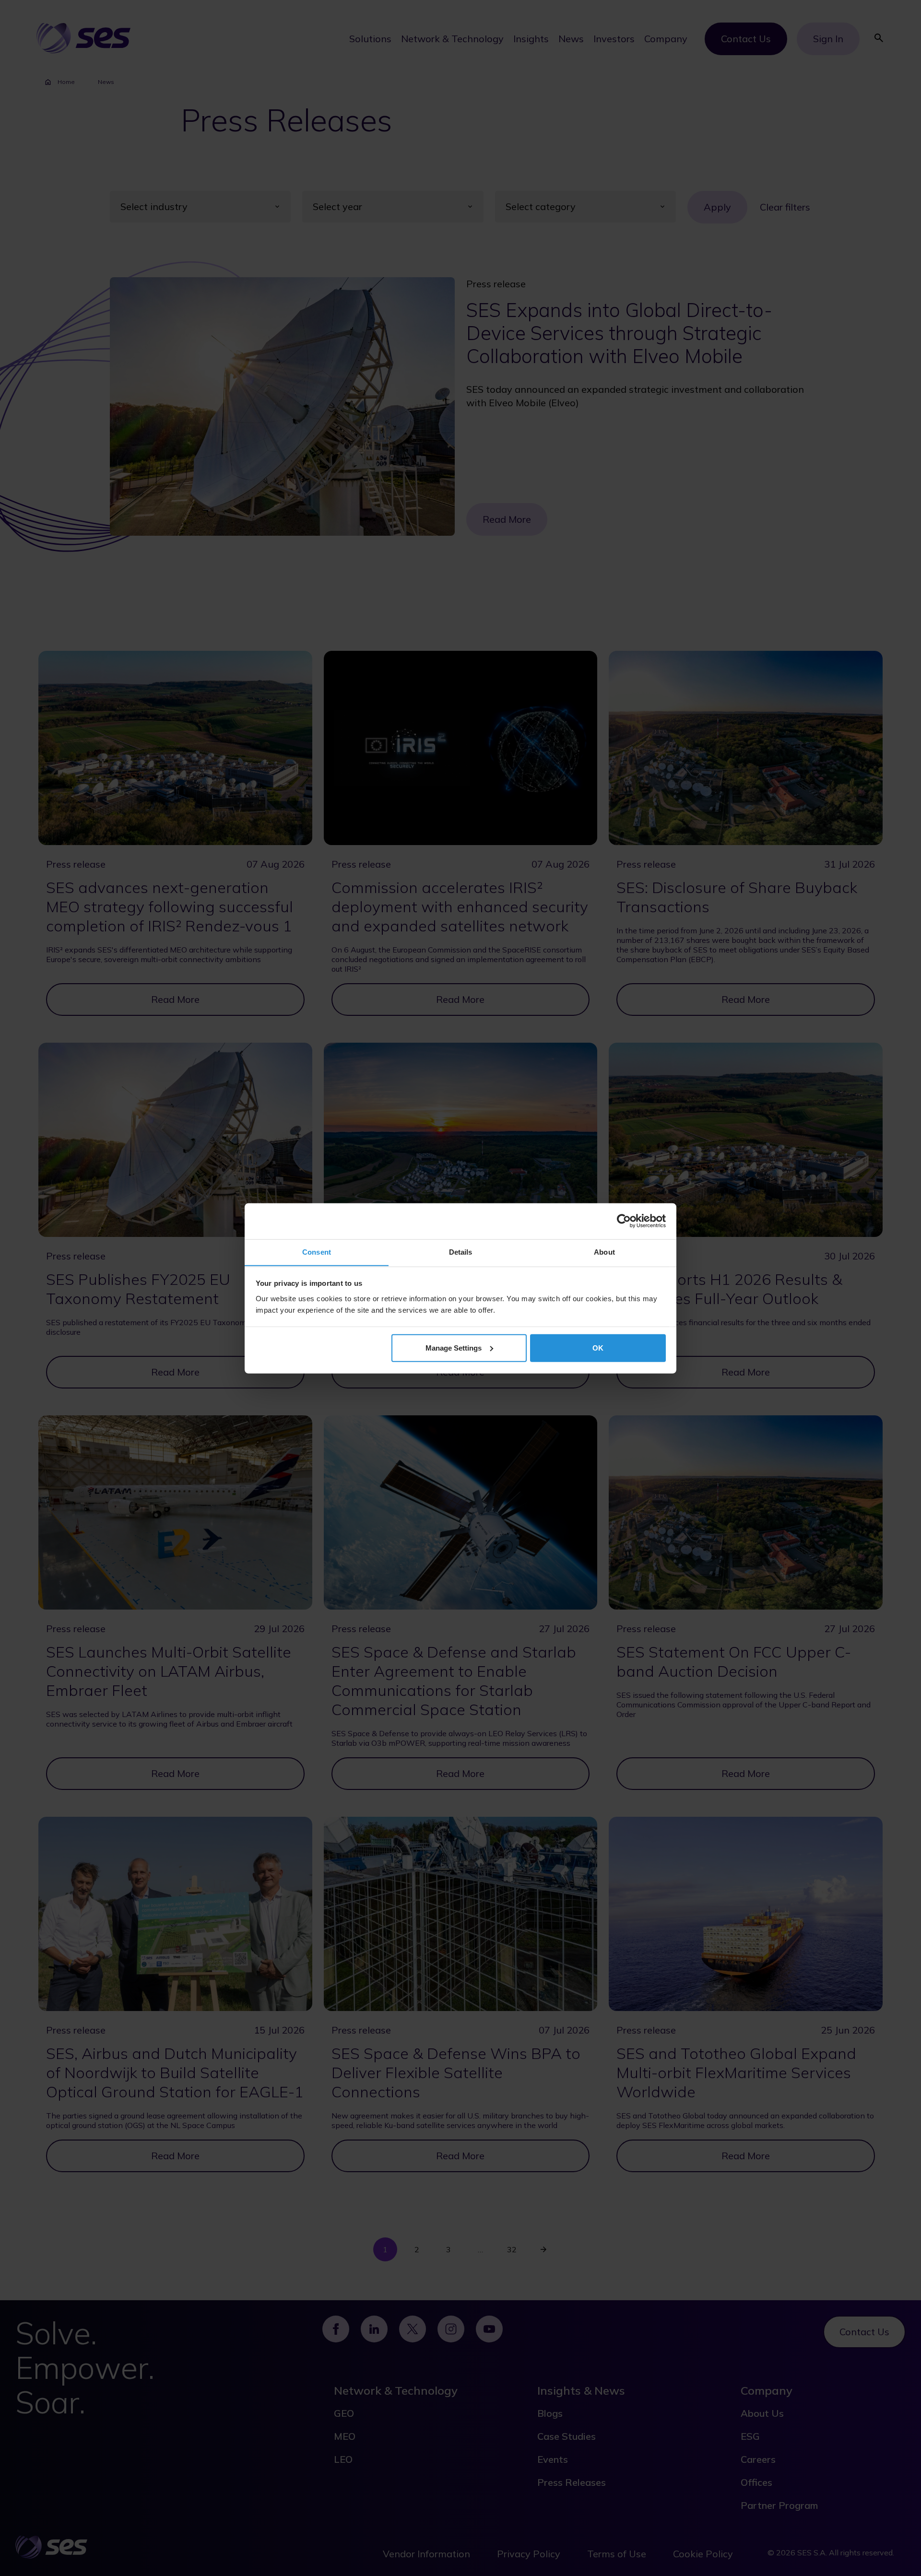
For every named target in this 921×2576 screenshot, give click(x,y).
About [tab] (604, 1252)
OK (598, 1347)
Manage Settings (454, 1347)
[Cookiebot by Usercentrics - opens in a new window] (624, 1221)
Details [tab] (461, 1252)
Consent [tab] (317, 1252)
